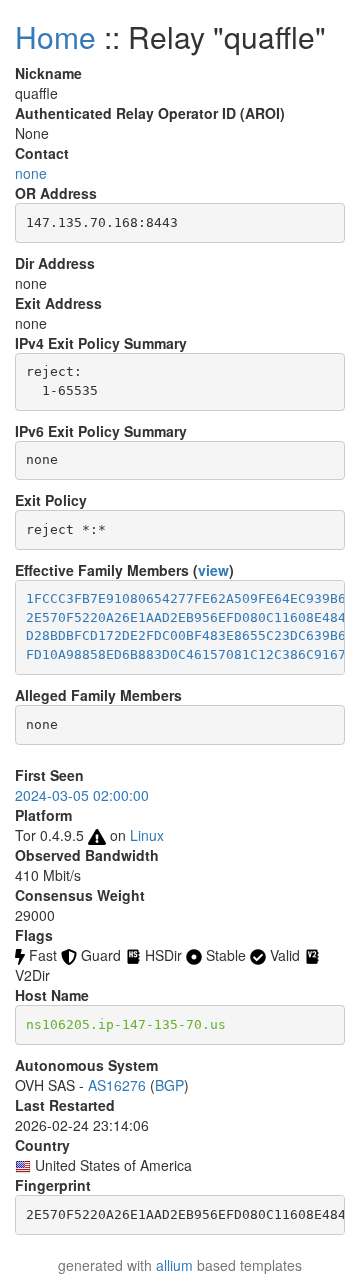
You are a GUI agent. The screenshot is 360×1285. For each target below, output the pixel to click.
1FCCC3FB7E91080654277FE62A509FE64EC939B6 (186, 598)
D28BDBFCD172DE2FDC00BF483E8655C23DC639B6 (186, 635)
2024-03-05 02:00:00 (82, 795)
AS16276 (117, 1085)
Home (55, 36)
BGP (169, 1085)
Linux (147, 835)
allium (174, 1265)
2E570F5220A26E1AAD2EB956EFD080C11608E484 (186, 617)
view (213, 570)
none (31, 173)
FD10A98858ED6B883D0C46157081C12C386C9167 (186, 654)
